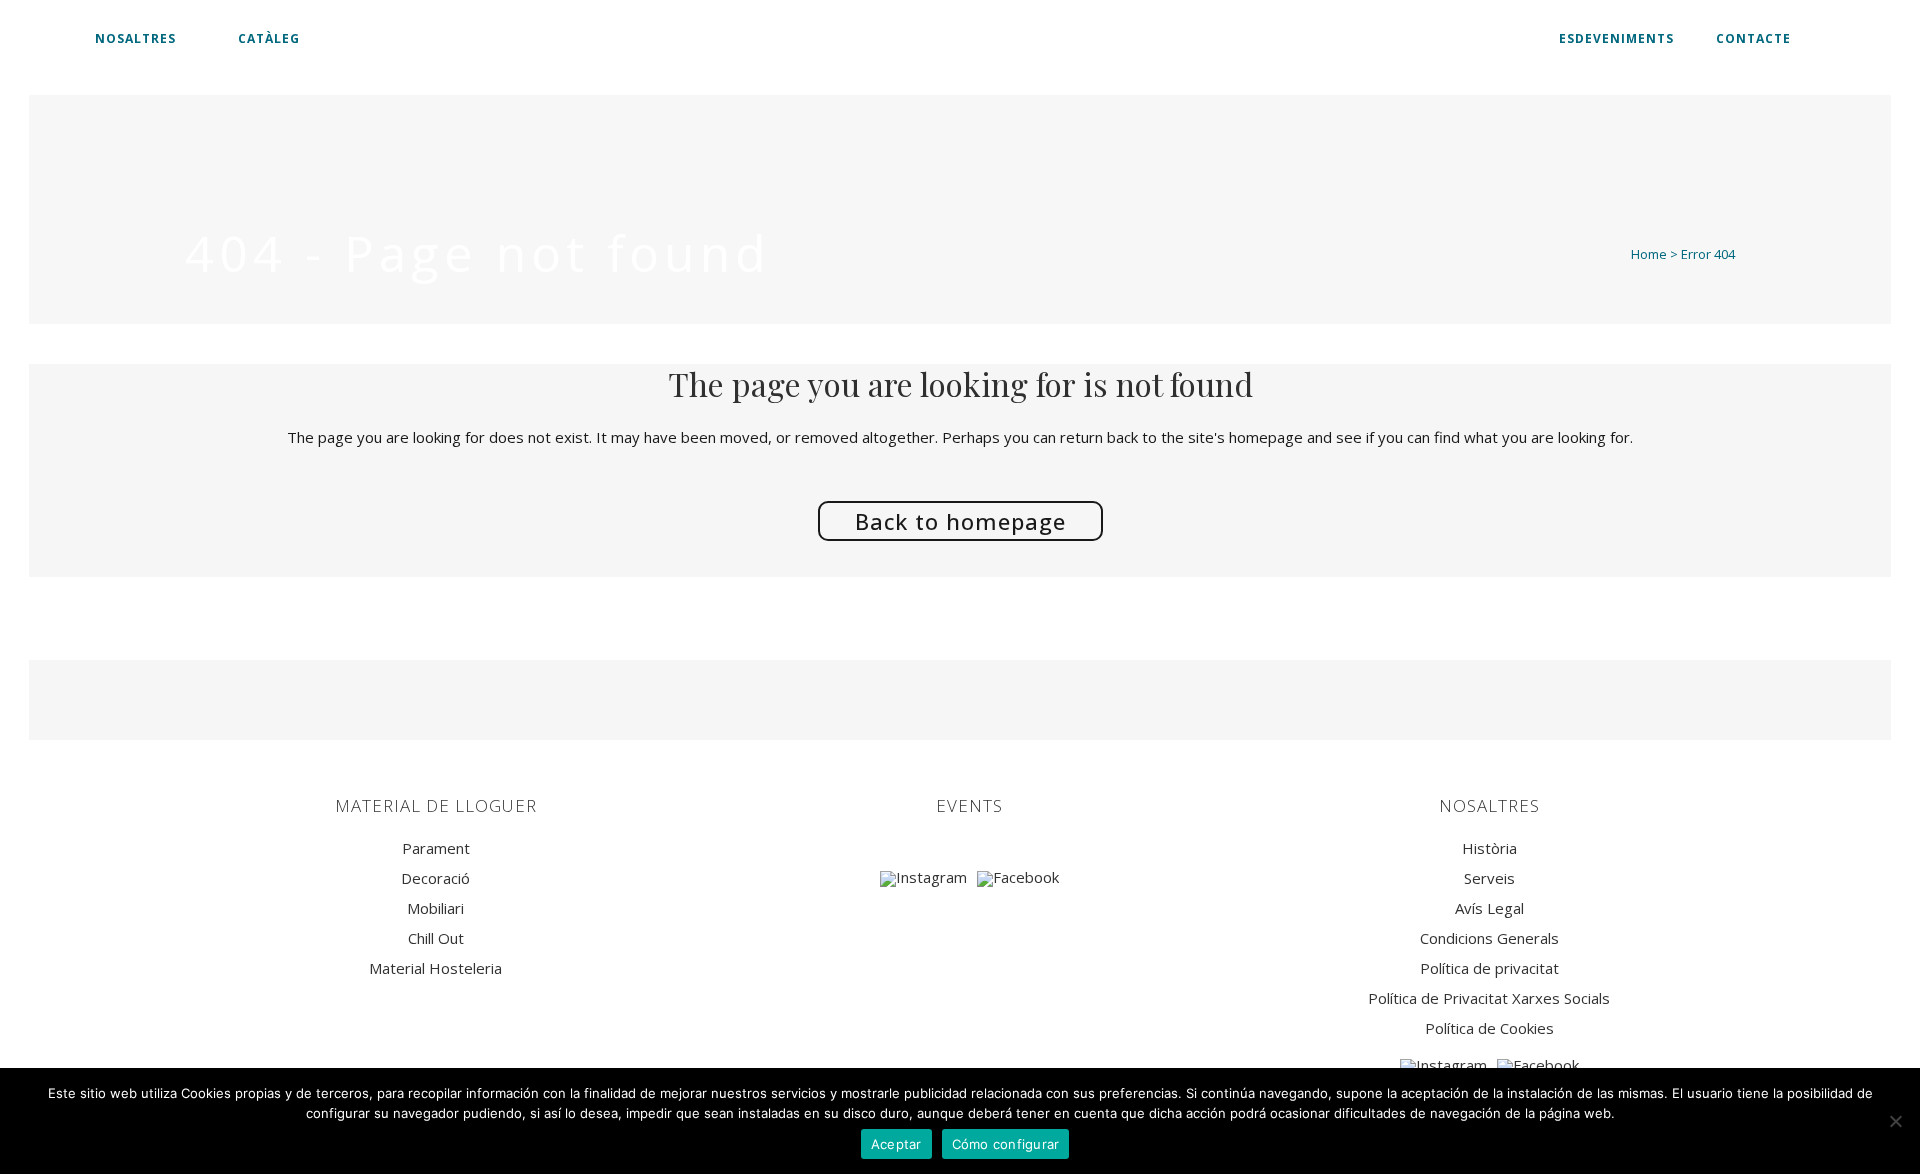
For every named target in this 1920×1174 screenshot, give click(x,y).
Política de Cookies (1489, 1028)
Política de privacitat (1489, 968)
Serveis (1489, 878)
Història (1489, 848)
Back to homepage (960, 521)
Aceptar (896, 1144)
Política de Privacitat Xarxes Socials (1489, 998)
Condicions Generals (1489, 938)
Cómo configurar (1006, 1144)
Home (1649, 254)
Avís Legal (1489, 908)
